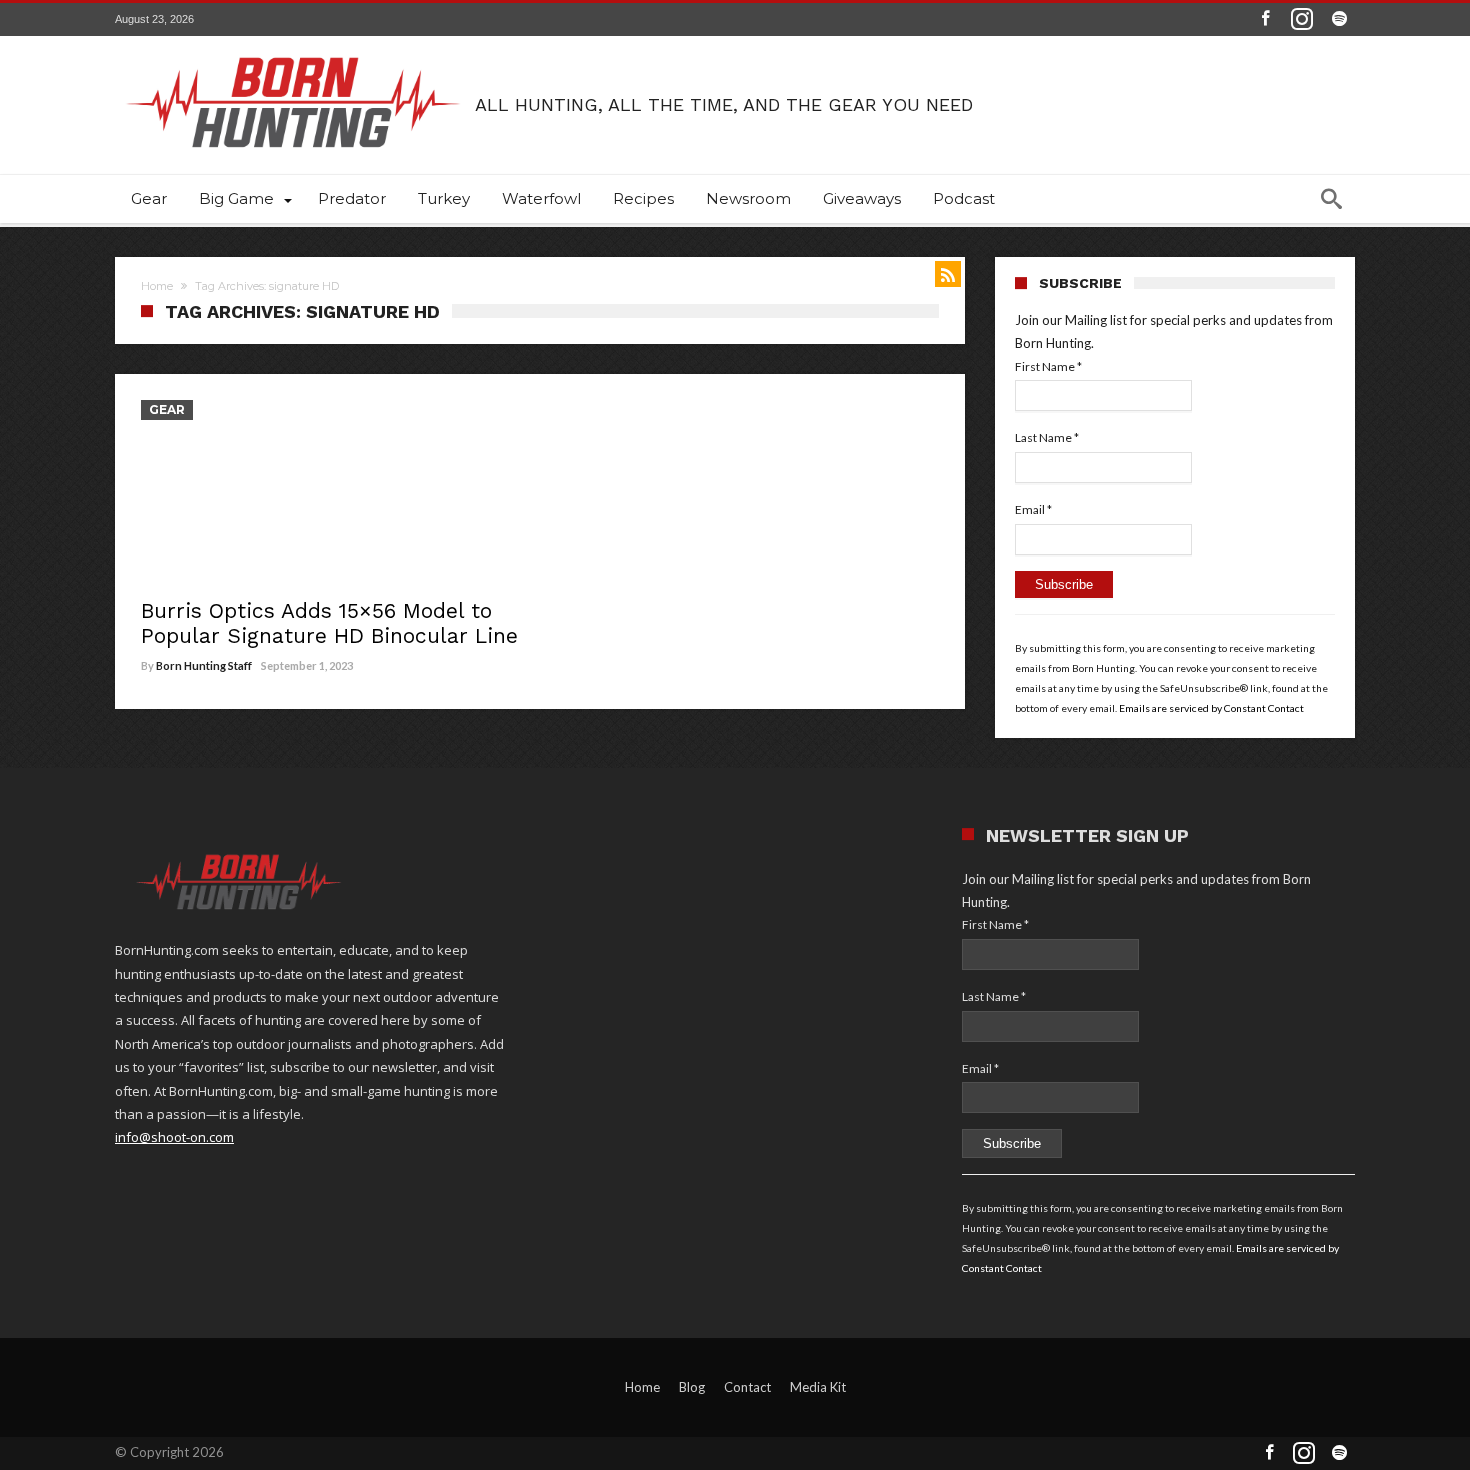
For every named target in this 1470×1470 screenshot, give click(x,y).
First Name (1048, 366)
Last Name (1047, 437)
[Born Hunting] (295, 38)
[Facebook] (1265, 19)
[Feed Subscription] (948, 274)
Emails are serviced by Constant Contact (1211, 708)
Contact (747, 1387)
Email (1033, 509)
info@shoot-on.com (174, 1137)
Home (157, 286)
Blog (692, 1387)
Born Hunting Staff (204, 665)
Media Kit (818, 1387)
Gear (167, 409)
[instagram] (1302, 19)
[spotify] (1339, 19)
